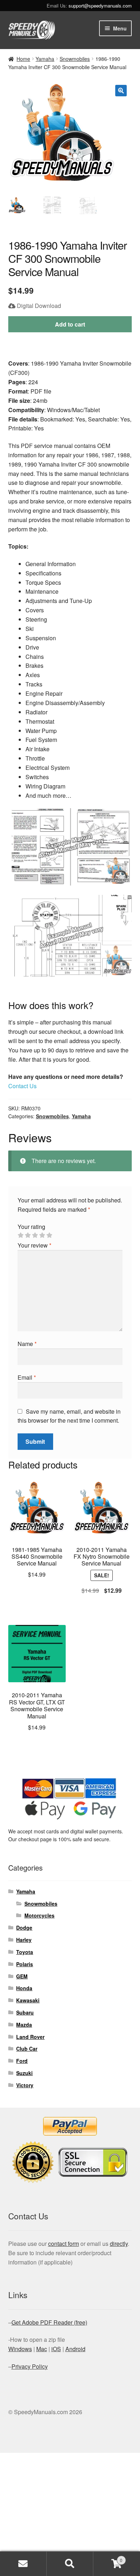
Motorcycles (39, 1915)
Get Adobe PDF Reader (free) (49, 2322)
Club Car (27, 2049)
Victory (25, 2085)
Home (23, 59)
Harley (24, 1940)
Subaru (25, 2012)
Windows (20, 2349)
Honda (24, 1988)
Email (27, 1377)
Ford (22, 2061)
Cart (108, 2558)
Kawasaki (28, 2000)
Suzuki (24, 2073)
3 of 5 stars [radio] (35, 1235)
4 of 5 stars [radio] (42, 1235)
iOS (56, 2349)
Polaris (25, 1964)
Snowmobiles (75, 59)
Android (75, 2349)
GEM (22, 1976)
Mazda (24, 2025)
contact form (64, 2244)
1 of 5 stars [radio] (20, 1235)
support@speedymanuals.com (100, 6)
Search (70, 2564)
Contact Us (22, 1086)
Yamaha (45, 59)
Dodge (24, 1928)
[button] (121, 91)
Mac (42, 2349)
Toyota (25, 1952)
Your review (34, 1245)
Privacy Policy (30, 2366)
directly (119, 2244)
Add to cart (70, 324)
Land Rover (30, 2037)
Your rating (31, 1227)
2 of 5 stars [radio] (28, 1235)
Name (27, 1344)
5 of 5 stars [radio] (49, 1235)
